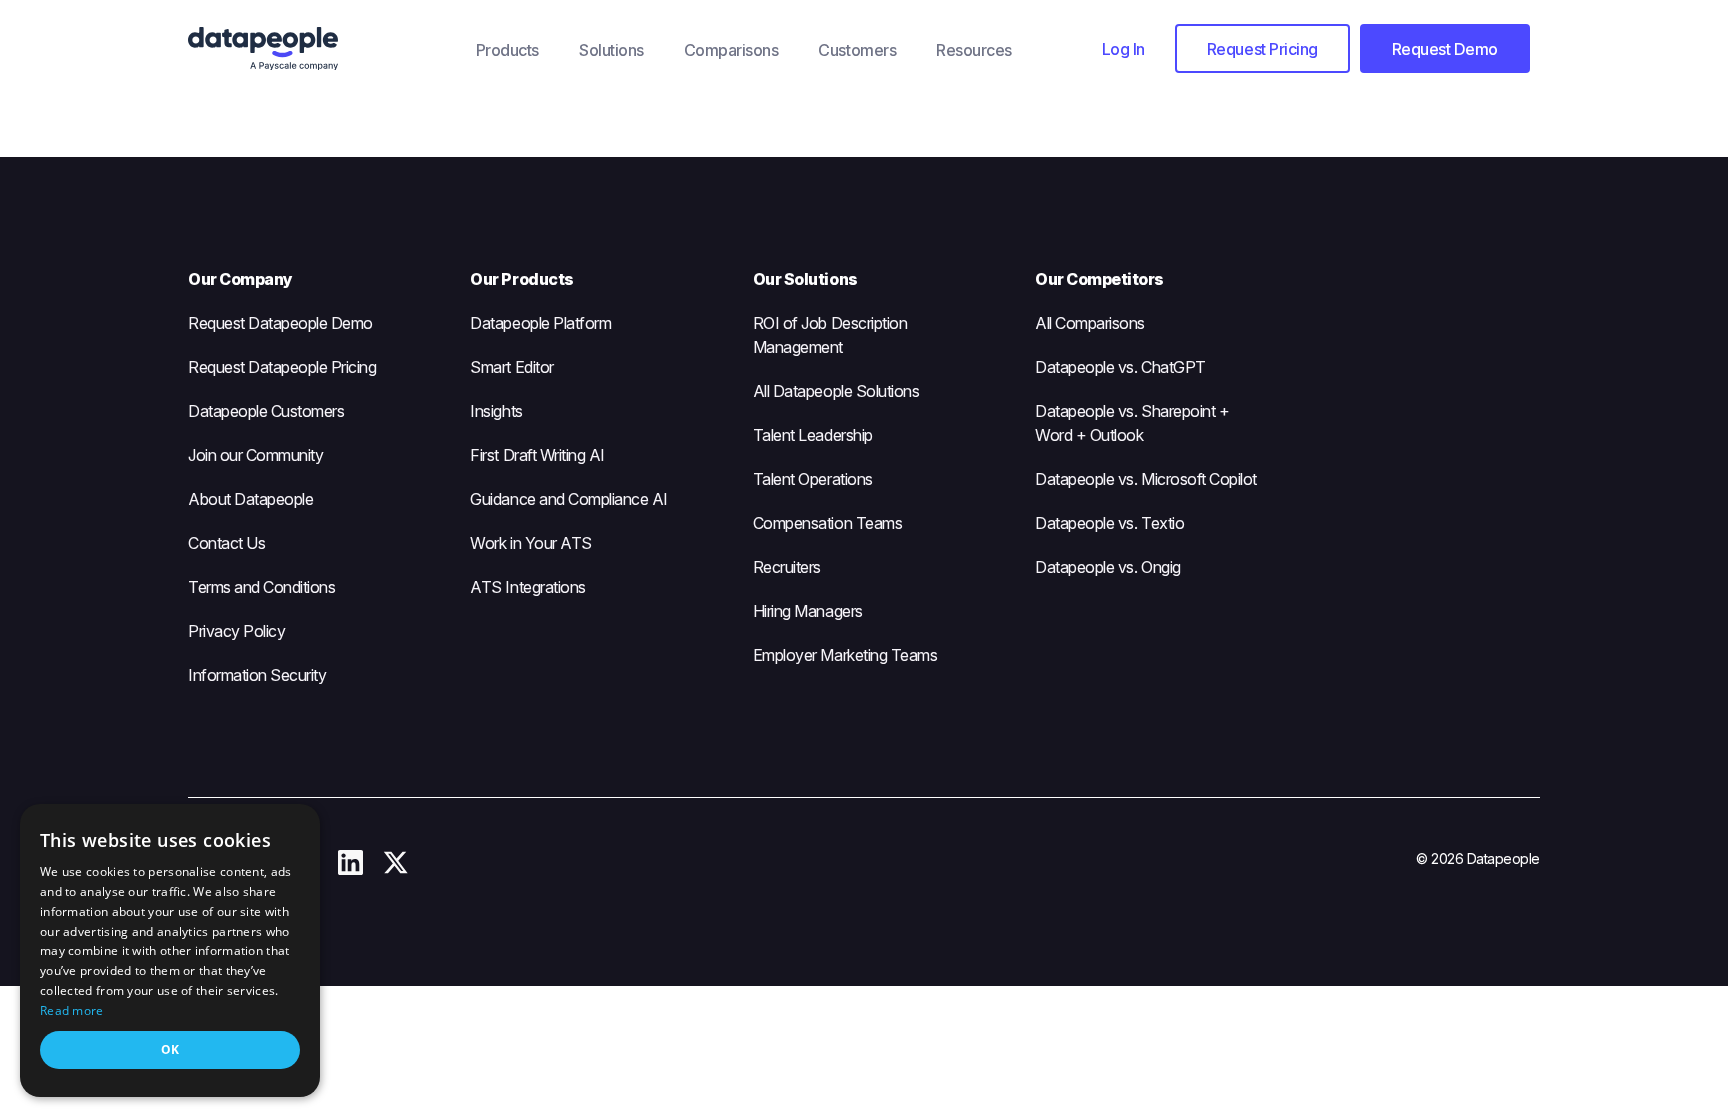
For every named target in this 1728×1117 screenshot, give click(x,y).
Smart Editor (511, 367)
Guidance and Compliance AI (569, 499)
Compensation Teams (827, 523)
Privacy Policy (236, 631)
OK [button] (170, 1049)
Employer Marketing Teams (845, 655)
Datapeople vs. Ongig (1107, 567)
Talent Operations (813, 479)
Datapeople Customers (266, 411)
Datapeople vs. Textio (1109, 523)
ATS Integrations (527, 587)
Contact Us (226, 543)
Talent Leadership (813, 435)
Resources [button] (974, 50)
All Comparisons (1090, 323)
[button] (1123, 48)
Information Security (257, 675)
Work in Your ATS (530, 543)
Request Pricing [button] (1262, 49)
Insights (496, 411)
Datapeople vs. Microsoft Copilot (1146, 479)
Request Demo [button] (1445, 49)
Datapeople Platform (540, 323)
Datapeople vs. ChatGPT (1120, 367)
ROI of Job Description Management (830, 335)
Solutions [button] (611, 50)
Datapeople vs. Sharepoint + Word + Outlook (1132, 423)
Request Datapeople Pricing (282, 367)
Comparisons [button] (731, 50)
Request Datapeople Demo (280, 323)
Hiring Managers (808, 611)
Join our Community (255, 455)
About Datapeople (250, 499)
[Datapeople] (322, 49)
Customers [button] (857, 50)
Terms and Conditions (261, 587)
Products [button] (507, 50)
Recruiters (787, 567)
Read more (72, 1010)
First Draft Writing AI (537, 455)
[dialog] (170, 950)
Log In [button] (1123, 49)
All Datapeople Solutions (836, 391)
